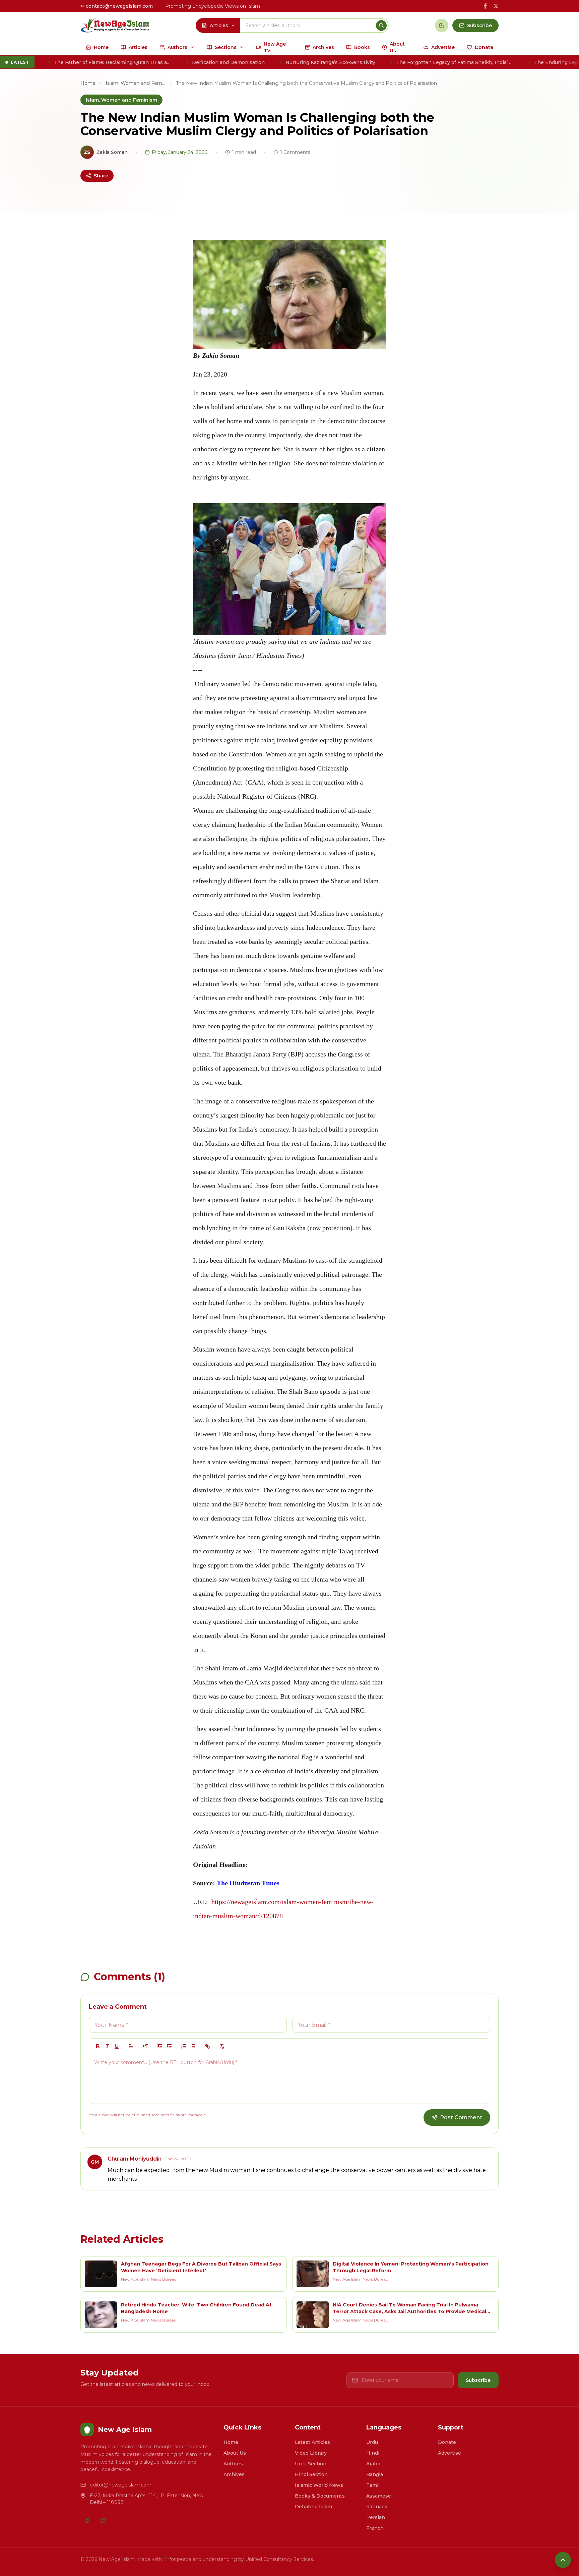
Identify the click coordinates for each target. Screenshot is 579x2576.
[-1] (160, 2046)
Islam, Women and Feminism (136, 83)
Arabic (374, 2464)
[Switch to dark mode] (442, 25)
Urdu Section (311, 2464)
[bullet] (193, 2046)
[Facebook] (87, 2520)
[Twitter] (103, 2520)
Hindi (373, 2453)
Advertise (449, 2453)
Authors (233, 2464)
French (375, 2528)
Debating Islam (313, 2507)
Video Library (311, 2453)
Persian (376, 2517)
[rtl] (145, 2046)
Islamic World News (319, 2485)
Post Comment (461, 2117)
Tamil (373, 2485)
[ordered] (184, 2046)
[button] (131, 2046)
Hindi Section (311, 2474)
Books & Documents (320, 2496)
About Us (235, 2453)
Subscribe (478, 2380)
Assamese (379, 2496)
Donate (447, 2442)
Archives (234, 2474)
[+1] (169, 2046)
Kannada (377, 2507)
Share (101, 176)
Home (88, 83)
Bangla (375, 2474)
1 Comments (295, 152)
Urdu (372, 2442)
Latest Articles (312, 2442)
